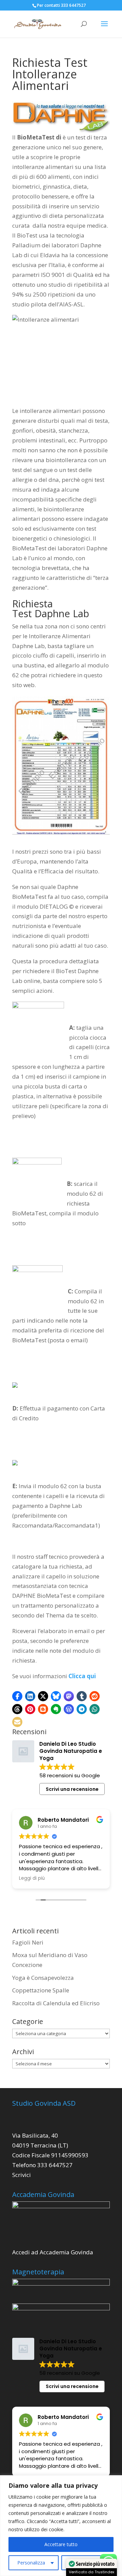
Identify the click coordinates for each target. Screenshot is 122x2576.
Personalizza (31, 2563)
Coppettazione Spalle (41, 1990)
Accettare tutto (61, 2544)
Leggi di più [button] (32, 1878)
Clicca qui (82, 1676)
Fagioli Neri (28, 1942)
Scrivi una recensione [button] (72, 1789)
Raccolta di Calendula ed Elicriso (56, 2003)
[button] (17, 1696)
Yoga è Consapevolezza (43, 1978)
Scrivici (22, 2175)
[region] (61, 2526)
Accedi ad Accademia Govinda (53, 2252)
